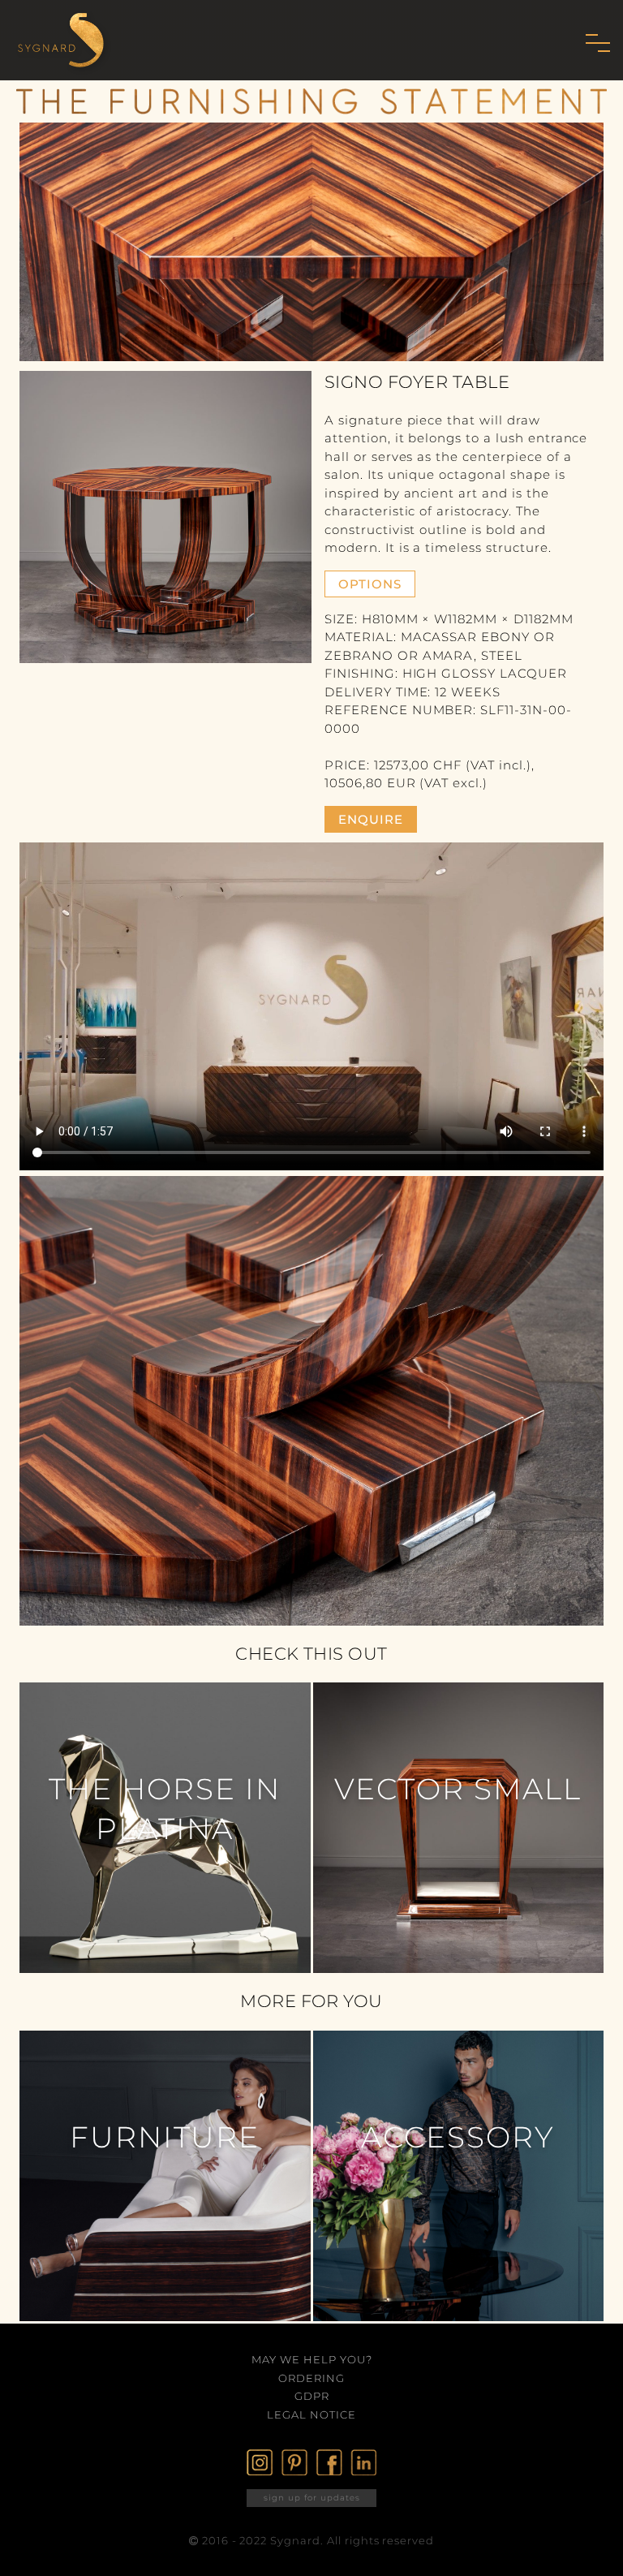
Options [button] (370, 584)
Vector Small (458, 1789)
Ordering (311, 2378)
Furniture (165, 2137)
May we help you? (312, 2359)
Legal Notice (311, 2414)
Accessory (458, 2137)
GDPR (312, 2396)
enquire (371, 819)
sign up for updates (312, 2498)
